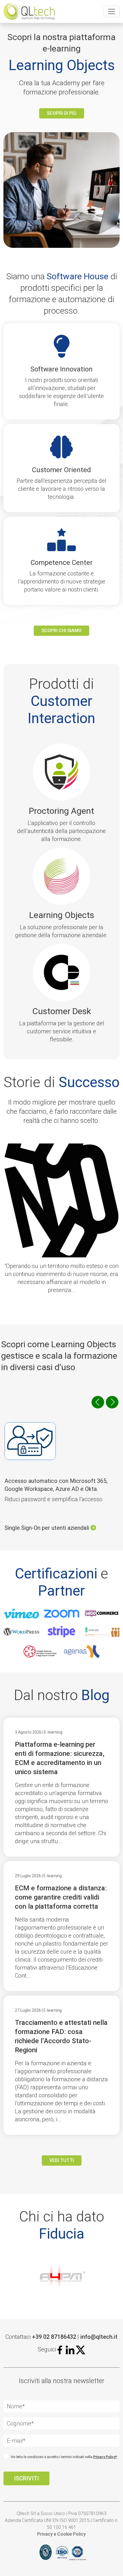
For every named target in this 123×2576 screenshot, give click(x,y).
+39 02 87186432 (54, 2337)
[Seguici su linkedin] (70, 2349)
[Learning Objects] (61, 878)
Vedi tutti (62, 2160)
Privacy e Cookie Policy (61, 2534)
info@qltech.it (99, 2337)
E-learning (53, 1732)
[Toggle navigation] (112, 11)
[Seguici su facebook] (61, 2349)
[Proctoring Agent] (61, 774)
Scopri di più (62, 113)
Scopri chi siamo (61, 631)
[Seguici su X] (81, 2349)
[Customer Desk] (61, 974)
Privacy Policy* (105, 2457)
